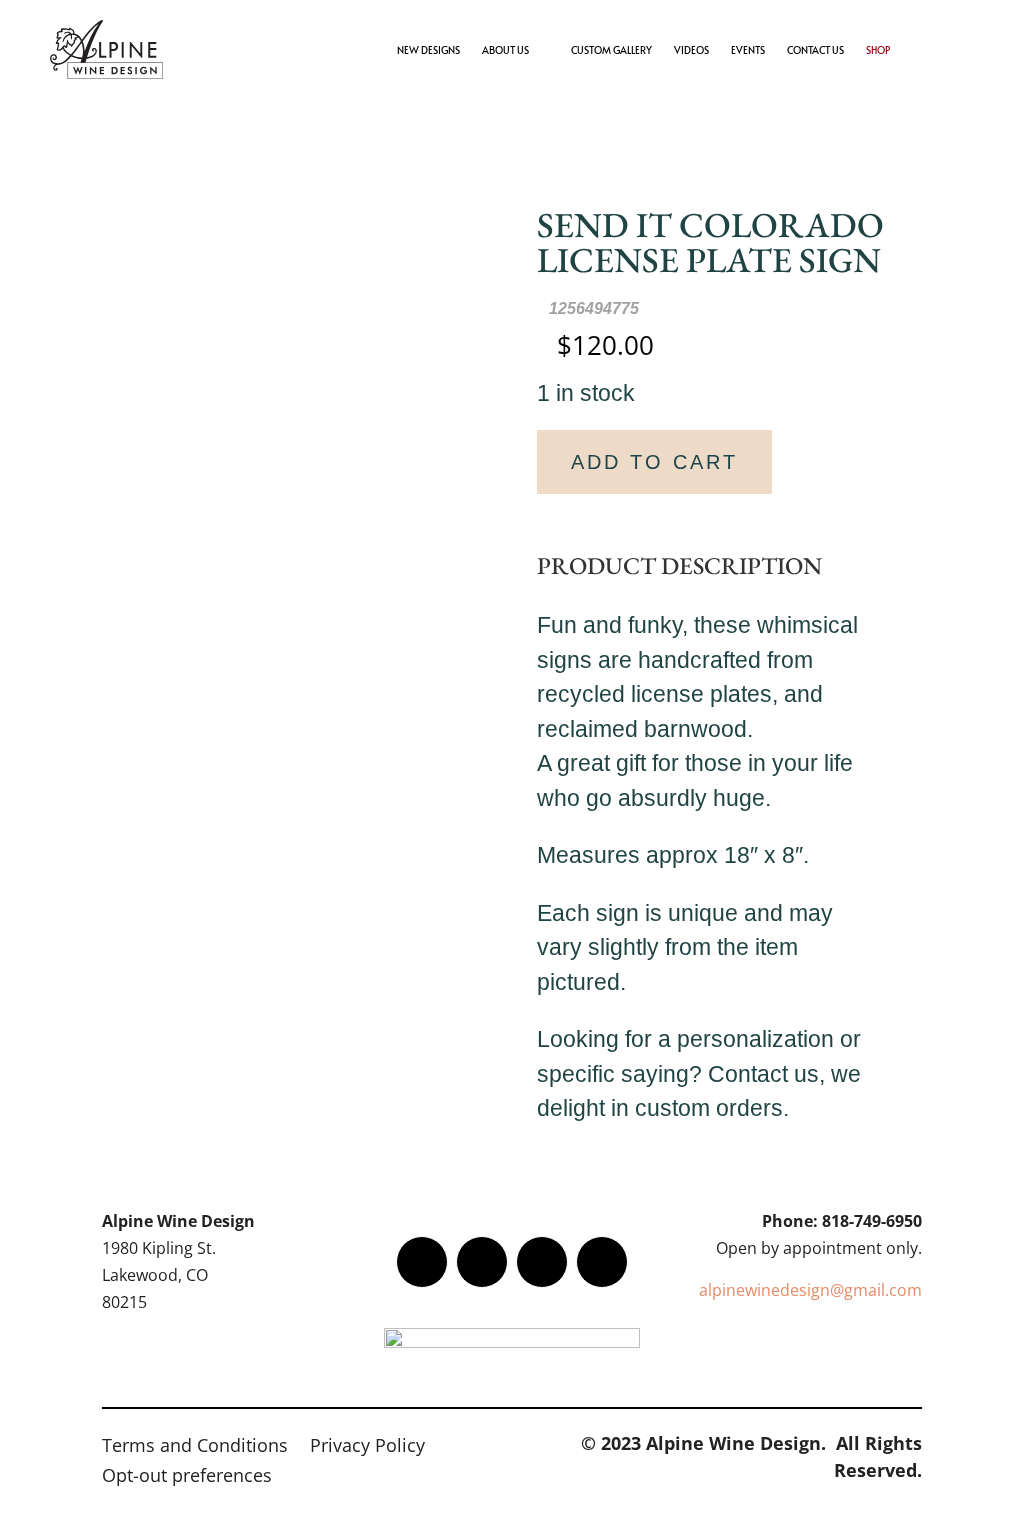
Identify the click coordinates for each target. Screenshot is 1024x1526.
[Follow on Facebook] (422, 1262)
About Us (505, 50)
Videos (691, 50)
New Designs (428, 50)
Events (748, 50)
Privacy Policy (367, 1447)
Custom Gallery (611, 50)
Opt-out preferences (187, 1477)
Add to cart (654, 462)
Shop (878, 50)
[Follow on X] (482, 1262)
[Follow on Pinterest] (602, 1262)
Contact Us (815, 50)
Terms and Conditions (195, 1447)
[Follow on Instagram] (542, 1262)
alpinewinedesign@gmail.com (810, 1290)
